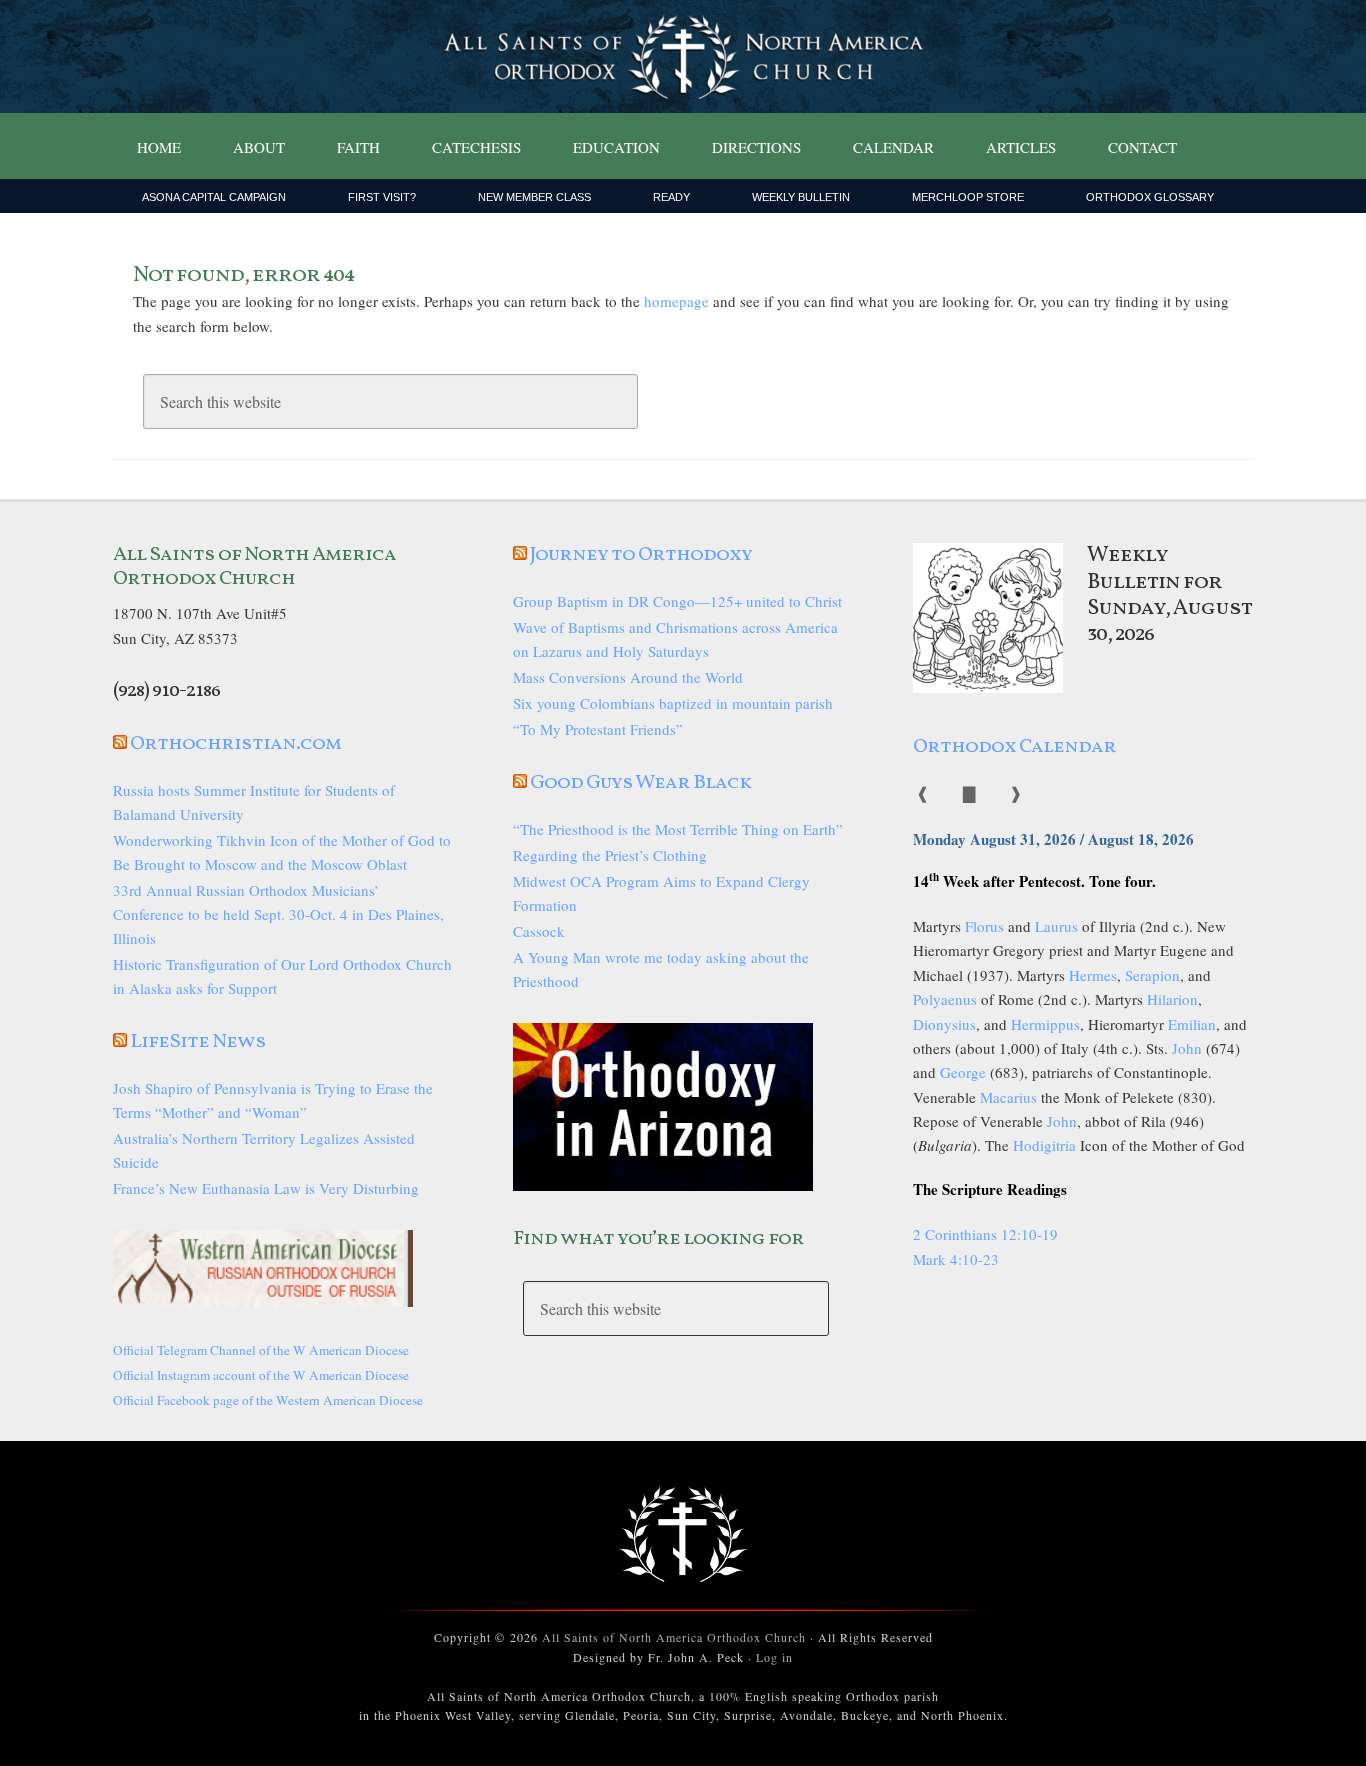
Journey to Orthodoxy (641, 555)
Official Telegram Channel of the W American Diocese (261, 1350)
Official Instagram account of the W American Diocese (261, 1375)
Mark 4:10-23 (956, 1259)
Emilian (1192, 1024)
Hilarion (1172, 999)
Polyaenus (945, 999)
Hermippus (1045, 1024)
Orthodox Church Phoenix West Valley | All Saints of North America (683, 57)
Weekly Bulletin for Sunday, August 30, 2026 (1169, 595)
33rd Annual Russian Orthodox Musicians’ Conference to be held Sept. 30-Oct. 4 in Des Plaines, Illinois (278, 914)
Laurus (1056, 926)
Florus (984, 926)
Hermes (1093, 975)
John (1187, 1048)
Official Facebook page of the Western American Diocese (268, 1400)
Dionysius (944, 1024)
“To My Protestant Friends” (598, 729)
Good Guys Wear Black (640, 783)
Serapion (1152, 975)
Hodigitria (1044, 1145)
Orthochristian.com (235, 744)
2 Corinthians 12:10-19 (985, 1234)
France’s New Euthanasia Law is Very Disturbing (266, 1188)
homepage (676, 301)
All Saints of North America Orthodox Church (674, 1637)
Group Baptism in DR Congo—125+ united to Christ (677, 601)
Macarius (1008, 1097)
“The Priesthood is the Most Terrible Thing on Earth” (678, 829)
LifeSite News (198, 1042)
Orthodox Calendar (1014, 747)
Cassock (539, 931)
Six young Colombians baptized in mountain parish (673, 703)
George (963, 1072)
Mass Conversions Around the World (628, 677)
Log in (774, 1657)
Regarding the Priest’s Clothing (610, 855)
